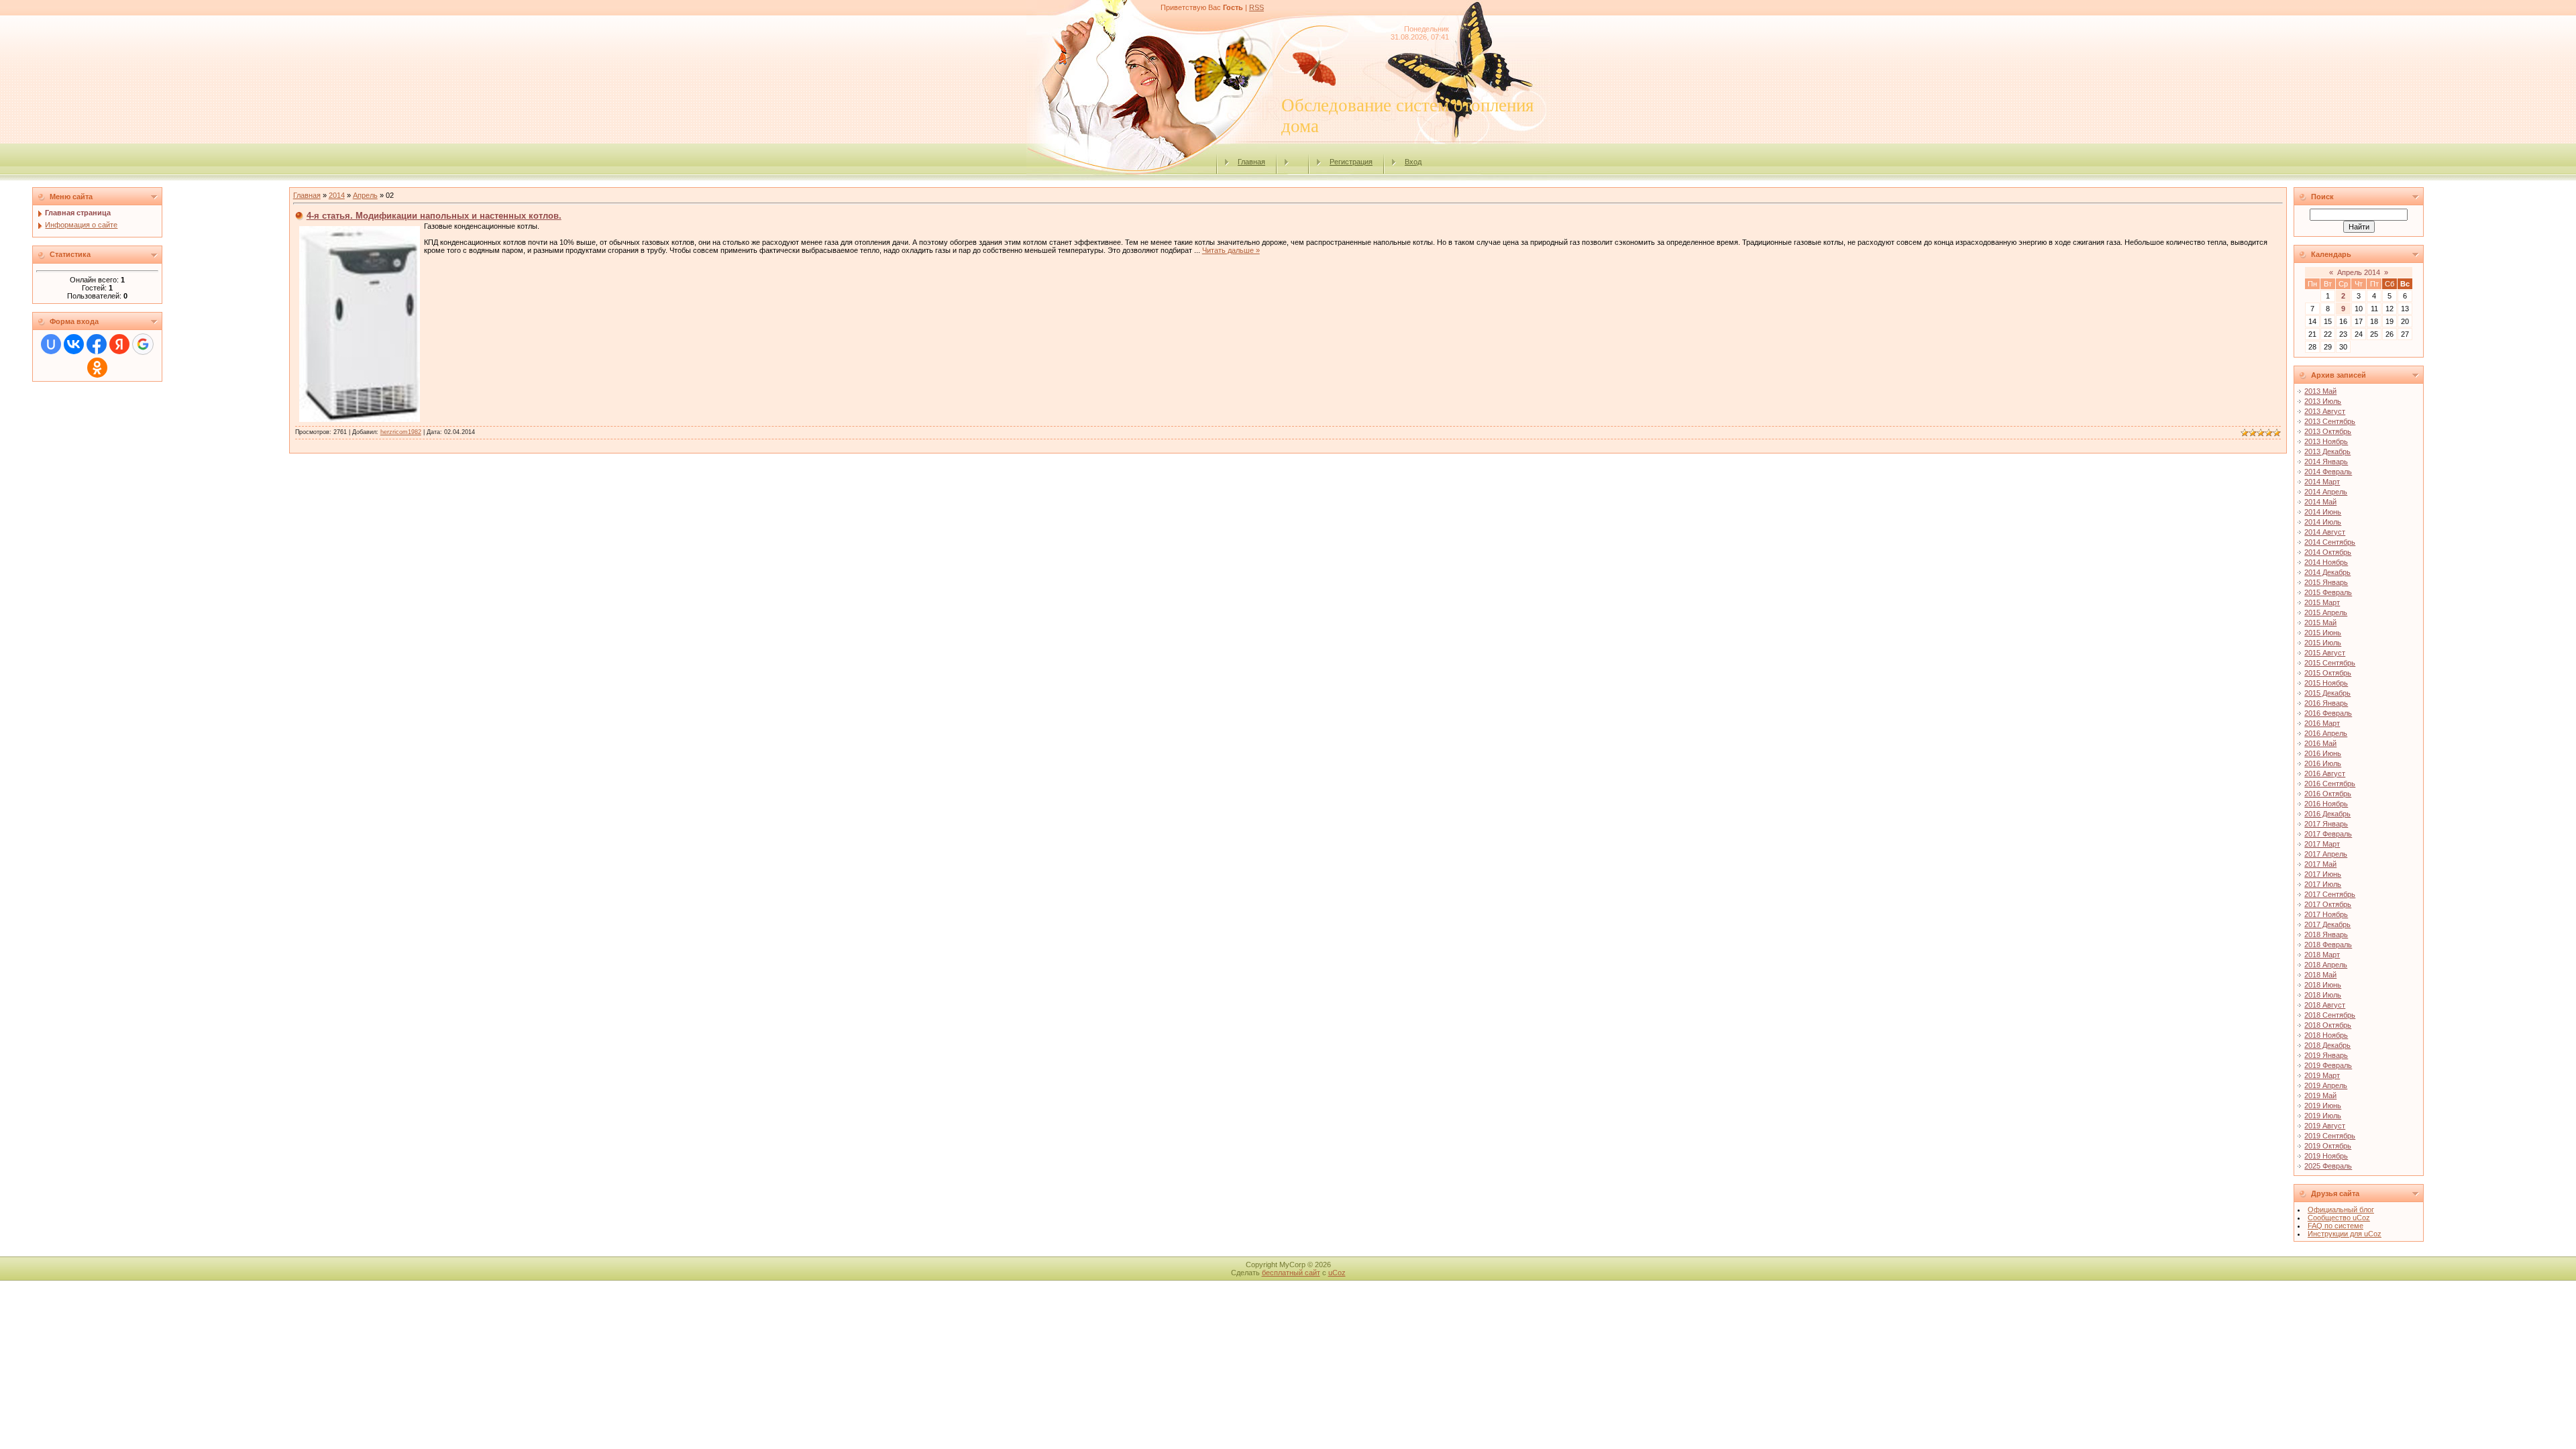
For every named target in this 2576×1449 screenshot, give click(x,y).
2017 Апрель (2326, 854)
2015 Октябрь (2328, 673)
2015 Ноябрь (2326, 683)
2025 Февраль (2328, 1166)
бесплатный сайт (1291, 1273)
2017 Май (2320, 864)
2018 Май (2320, 975)
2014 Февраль (2328, 472)
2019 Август (2325, 1126)
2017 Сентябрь (2330, 894)
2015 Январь (2326, 582)
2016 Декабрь (2327, 814)
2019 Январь (2326, 1055)
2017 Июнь (2323, 874)
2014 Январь (2326, 462)
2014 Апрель (2326, 492)
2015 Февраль (2328, 592)
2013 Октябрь (2328, 431)
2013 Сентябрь (2330, 421)
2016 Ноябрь (2326, 804)
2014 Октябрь (2328, 552)
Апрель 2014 (2359, 272)
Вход (1413, 162)
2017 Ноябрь (2326, 914)
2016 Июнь (2323, 753)
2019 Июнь (2323, 1106)
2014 (337, 195)
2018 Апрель (2326, 965)
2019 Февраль (2328, 1065)
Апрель (365, 195)
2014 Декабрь (2327, 572)
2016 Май (2320, 743)
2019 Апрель (2326, 1085)
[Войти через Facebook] (97, 344)
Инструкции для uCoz (2345, 1234)
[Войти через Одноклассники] (97, 368)
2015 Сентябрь (2330, 663)
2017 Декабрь (2327, 924)
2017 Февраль (2328, 834)
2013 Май (2320, 391)
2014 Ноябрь (2326, 562)
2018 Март (2322, 955)
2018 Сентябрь (2330, 1015)
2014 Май (2320, 502)
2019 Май (2320, 1095)
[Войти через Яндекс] (119, 344)
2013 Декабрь (2327, 451)
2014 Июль (2323, 522)
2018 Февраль (2328, 945)
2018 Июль (2323, 995)
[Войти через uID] (51, 344)
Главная (1251, 162)
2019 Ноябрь (2326, 1156)
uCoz (1337, 1273)
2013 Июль (2323, 401)
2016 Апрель (2326, 733)
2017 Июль (2323, 884)
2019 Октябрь (2328, 1146)
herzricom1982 (401, 432)
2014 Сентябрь (2330, 542)
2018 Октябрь (2328, 1025)
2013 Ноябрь (2326, 441)
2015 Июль (2323, 643)
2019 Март (2322, 1075)
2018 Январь (2326, 934)
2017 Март (2322, 844)
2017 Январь (2326, 824)
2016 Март (2322, 723)
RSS (1256, 7)
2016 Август (2325, 773)
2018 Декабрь (2327, 1045)
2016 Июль (2323, 763)
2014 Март (2322, 482)
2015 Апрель (2326, 612)
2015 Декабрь (2327, 693)
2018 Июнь (2323, 985)
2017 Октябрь (2328, 904)
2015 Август (2325, 653)
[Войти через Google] (143, 344)
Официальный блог (2341, 1210)
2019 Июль (2323, 1116)
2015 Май (2320, 623)
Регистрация (1351, 162)
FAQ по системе (2336, 1226)
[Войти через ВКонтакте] (74, 344)
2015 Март (2322, 602)
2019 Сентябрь (2330, 1136)
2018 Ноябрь (2326, 1035)
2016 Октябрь (2328, 794)
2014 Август (2325, 532)
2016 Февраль (2328, 713)
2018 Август (2325, 1005)
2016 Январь (2326, 703)
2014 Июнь (2323, 512)
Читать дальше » (1231, 250)
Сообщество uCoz (2339, 1218)
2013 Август (2325, 411)
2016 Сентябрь (2330, 784)
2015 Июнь (2323, 633)
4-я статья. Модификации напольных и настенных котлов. (434, 216)
